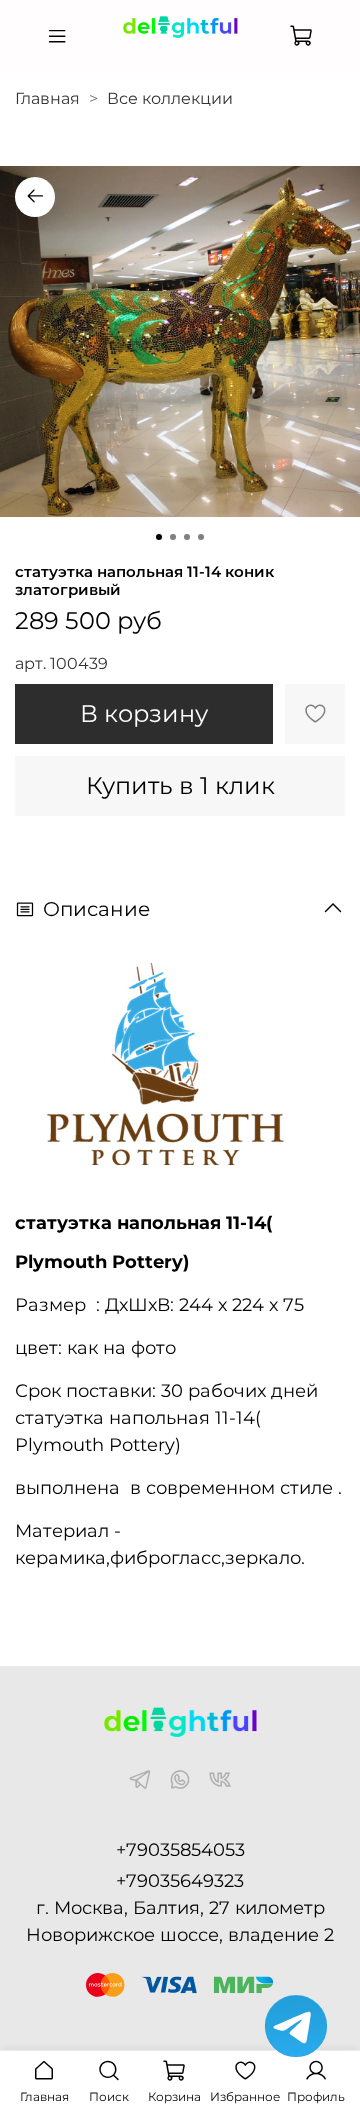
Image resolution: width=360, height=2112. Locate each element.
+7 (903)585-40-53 (179, 52)
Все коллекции (170, 98)
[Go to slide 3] (187, 537)
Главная (47, 98)
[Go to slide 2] (173, 537)
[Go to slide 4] (201, 537)
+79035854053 (180, 1850)
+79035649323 (180, 1881)
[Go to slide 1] (159, 537)
